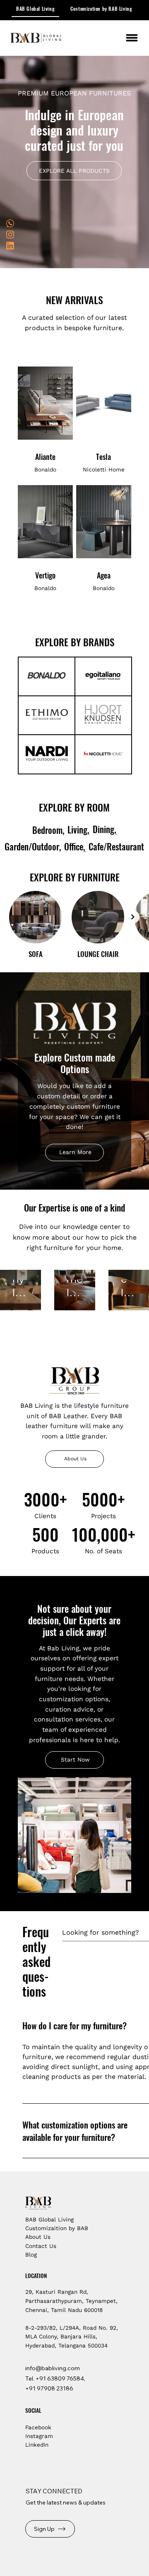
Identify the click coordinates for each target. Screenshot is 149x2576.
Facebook (38, 2427)
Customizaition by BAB (57, 2228)
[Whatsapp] (10, 223)
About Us (38, 2237)
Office (74, 846)
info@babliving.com (53, 2368)
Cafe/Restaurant (116, 846)
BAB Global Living (49, 2219)
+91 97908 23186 (49, 2388)
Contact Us (41, 2246)
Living (77, 830)
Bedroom (47, 830)
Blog (32, 2255)
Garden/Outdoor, (33, 846)
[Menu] (132, 38)
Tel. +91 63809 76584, (55, 2378)
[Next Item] (133, 917)
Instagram (39, 2436)
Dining (103, 829)
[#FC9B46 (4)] (10, 235)
